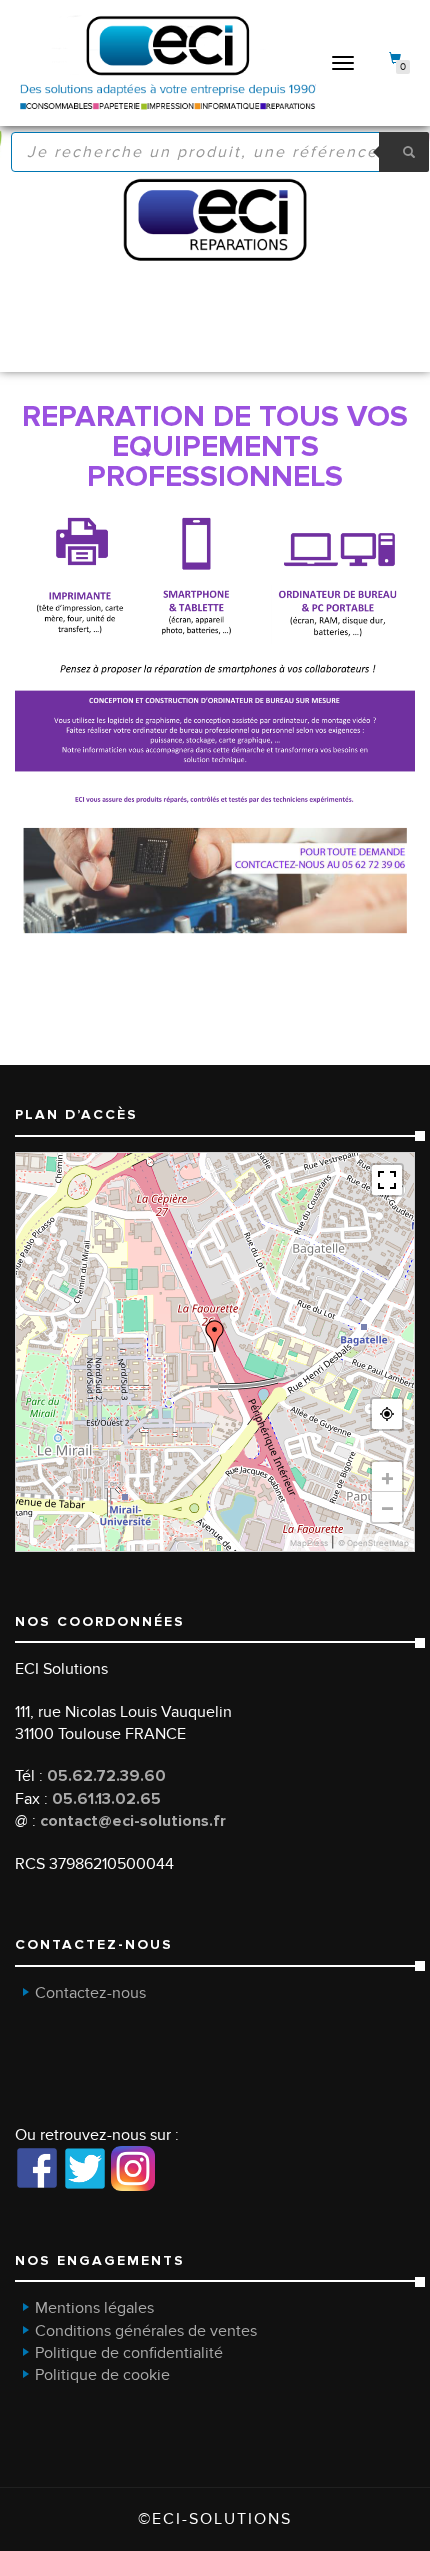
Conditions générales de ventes (146, 2331)
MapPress (309, 1543)
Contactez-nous (90, 1993)
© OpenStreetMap (373, 1543)
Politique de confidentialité (129, 2353)
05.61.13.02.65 (106, 1799)
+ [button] (387, 1477)
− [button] (387, 1507)
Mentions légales (94, 2308)
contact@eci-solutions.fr (133, 1821)
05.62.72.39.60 (106, 1776)
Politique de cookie (102, 2375)
